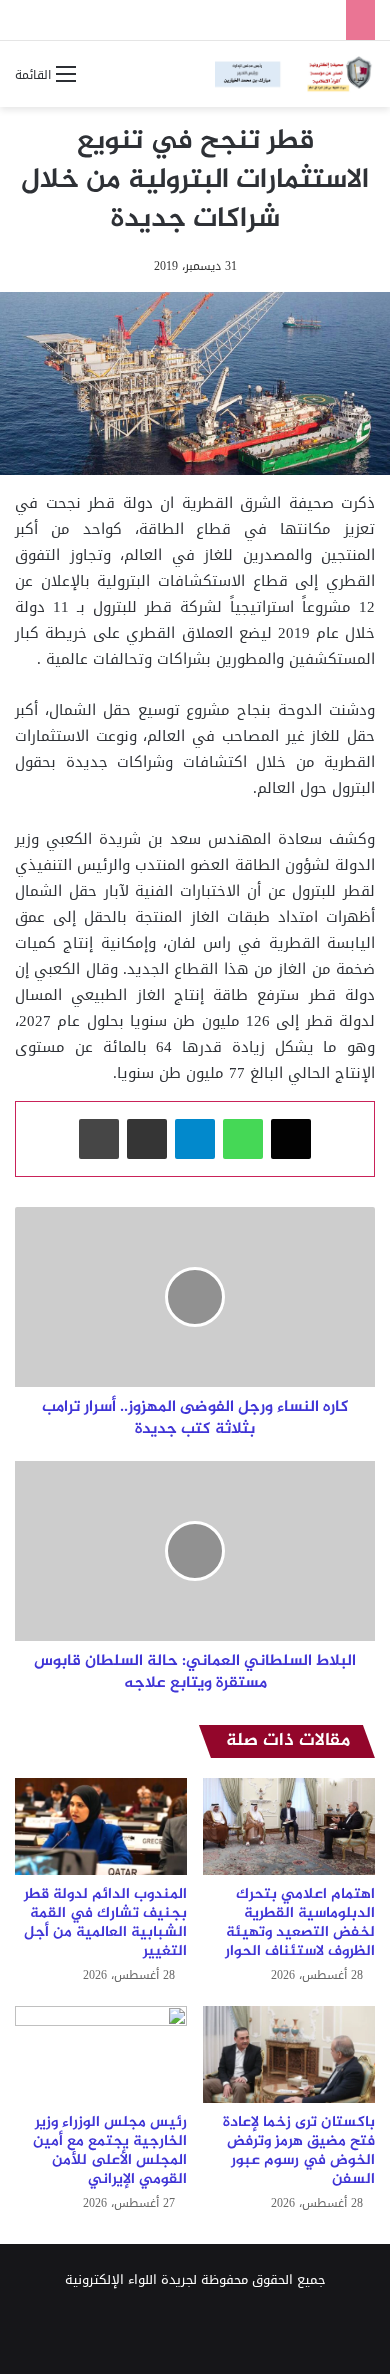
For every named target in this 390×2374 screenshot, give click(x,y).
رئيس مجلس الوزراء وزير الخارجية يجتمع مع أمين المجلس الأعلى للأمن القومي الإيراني (110, 2151)
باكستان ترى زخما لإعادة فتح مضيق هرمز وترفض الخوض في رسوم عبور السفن (299, 2151)
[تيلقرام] (195, 1139)
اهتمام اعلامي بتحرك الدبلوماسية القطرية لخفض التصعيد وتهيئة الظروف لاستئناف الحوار (300, 1923)
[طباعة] (99, 1139)
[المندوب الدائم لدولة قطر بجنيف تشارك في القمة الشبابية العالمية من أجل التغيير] (101, 1826)
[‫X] (291, 1139)
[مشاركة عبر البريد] (147, 1139)
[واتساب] (243, 1139)
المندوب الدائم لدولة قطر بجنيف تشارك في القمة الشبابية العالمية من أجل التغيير (105, 1923)
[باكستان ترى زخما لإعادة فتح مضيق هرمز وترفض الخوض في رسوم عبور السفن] (289, 2054)
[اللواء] (295, 74)
